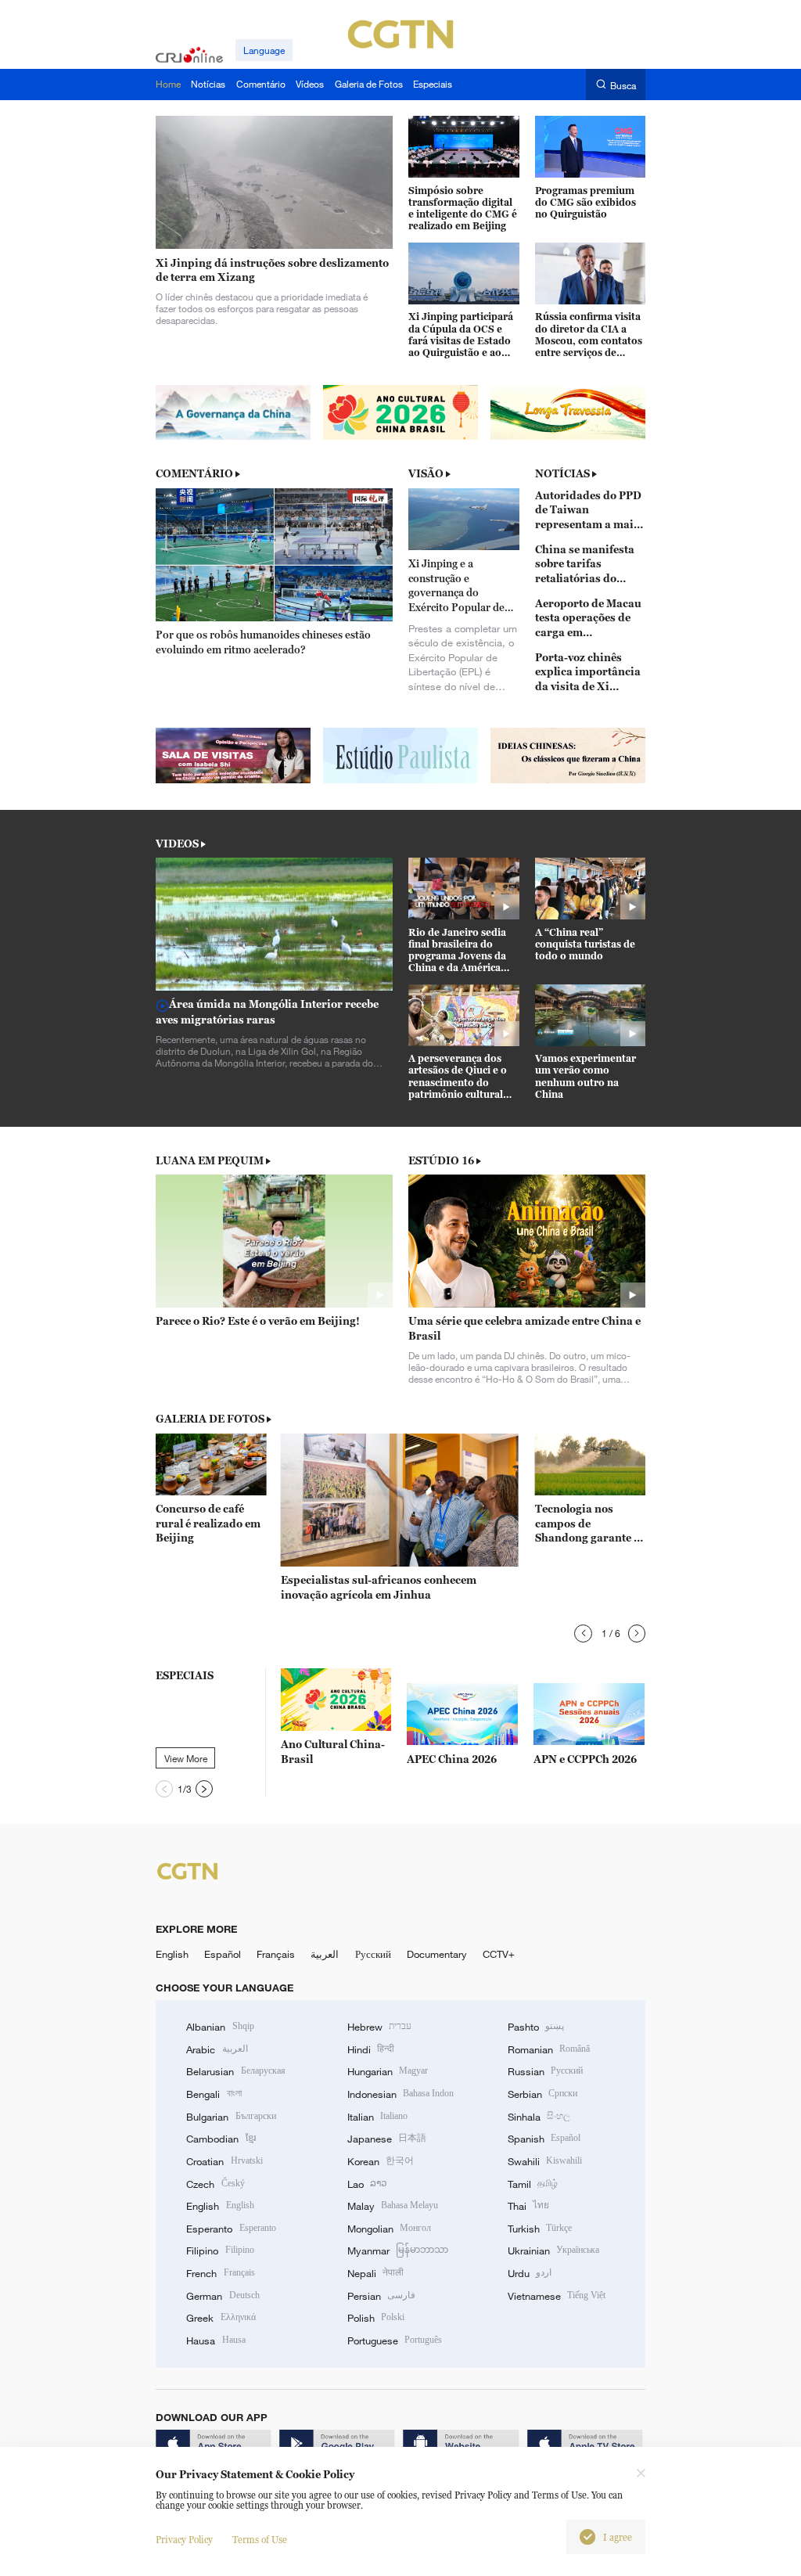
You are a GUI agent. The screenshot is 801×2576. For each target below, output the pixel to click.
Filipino (220, 2250)
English (172, 1954)
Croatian (224, 2161)
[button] (583, 1633)
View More (186, 1758)
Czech (215, 2184)
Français (276, 1954)
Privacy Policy (184, 2540)
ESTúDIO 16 (441, 1160)
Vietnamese (557, 2296)
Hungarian (388, 2071)
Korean (381, 2161)
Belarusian (235, 2071)
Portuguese (395, 2340)
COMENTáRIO (194, 473)
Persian (381, 2296)
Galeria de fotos (210, 1419)
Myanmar (398, 2250)
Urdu (530, 2273)
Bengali (214, 2094)
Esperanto (231, 2229)
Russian (545, 2071)
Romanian (549, 2049)
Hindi (371, 2049)
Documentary (437, 1954)
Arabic (217, 2049)
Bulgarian (231, 2117)
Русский (373, 1954)
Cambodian (221, 2139)
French (220, 2273)
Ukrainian (553, 2250)
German (223, 2296)
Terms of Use (260, 2540)
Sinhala (539, 2117)
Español (223, 1954)
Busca (623, 85)
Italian (377, 2117)
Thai (528, 2206)
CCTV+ (499, 1954)
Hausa (216, 2340)
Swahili (545, 2161)
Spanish (544, 2139)
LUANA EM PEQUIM (210, 1160)
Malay (393, 2206)
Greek (221, 2318)
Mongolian (389, 2229)
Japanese (387, 2139)
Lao (367, 2184)
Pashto (536, 2027)
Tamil (533, 2184)
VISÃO (426, 473)
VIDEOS (177, 844)
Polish (376, 2318)
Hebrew (379, 2027)
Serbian (542, 2094)
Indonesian (401, 2094)
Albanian (220, 2027)
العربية (325, 1954)
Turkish (540, 2229)
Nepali (375, 2273)
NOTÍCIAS (562, 473)
